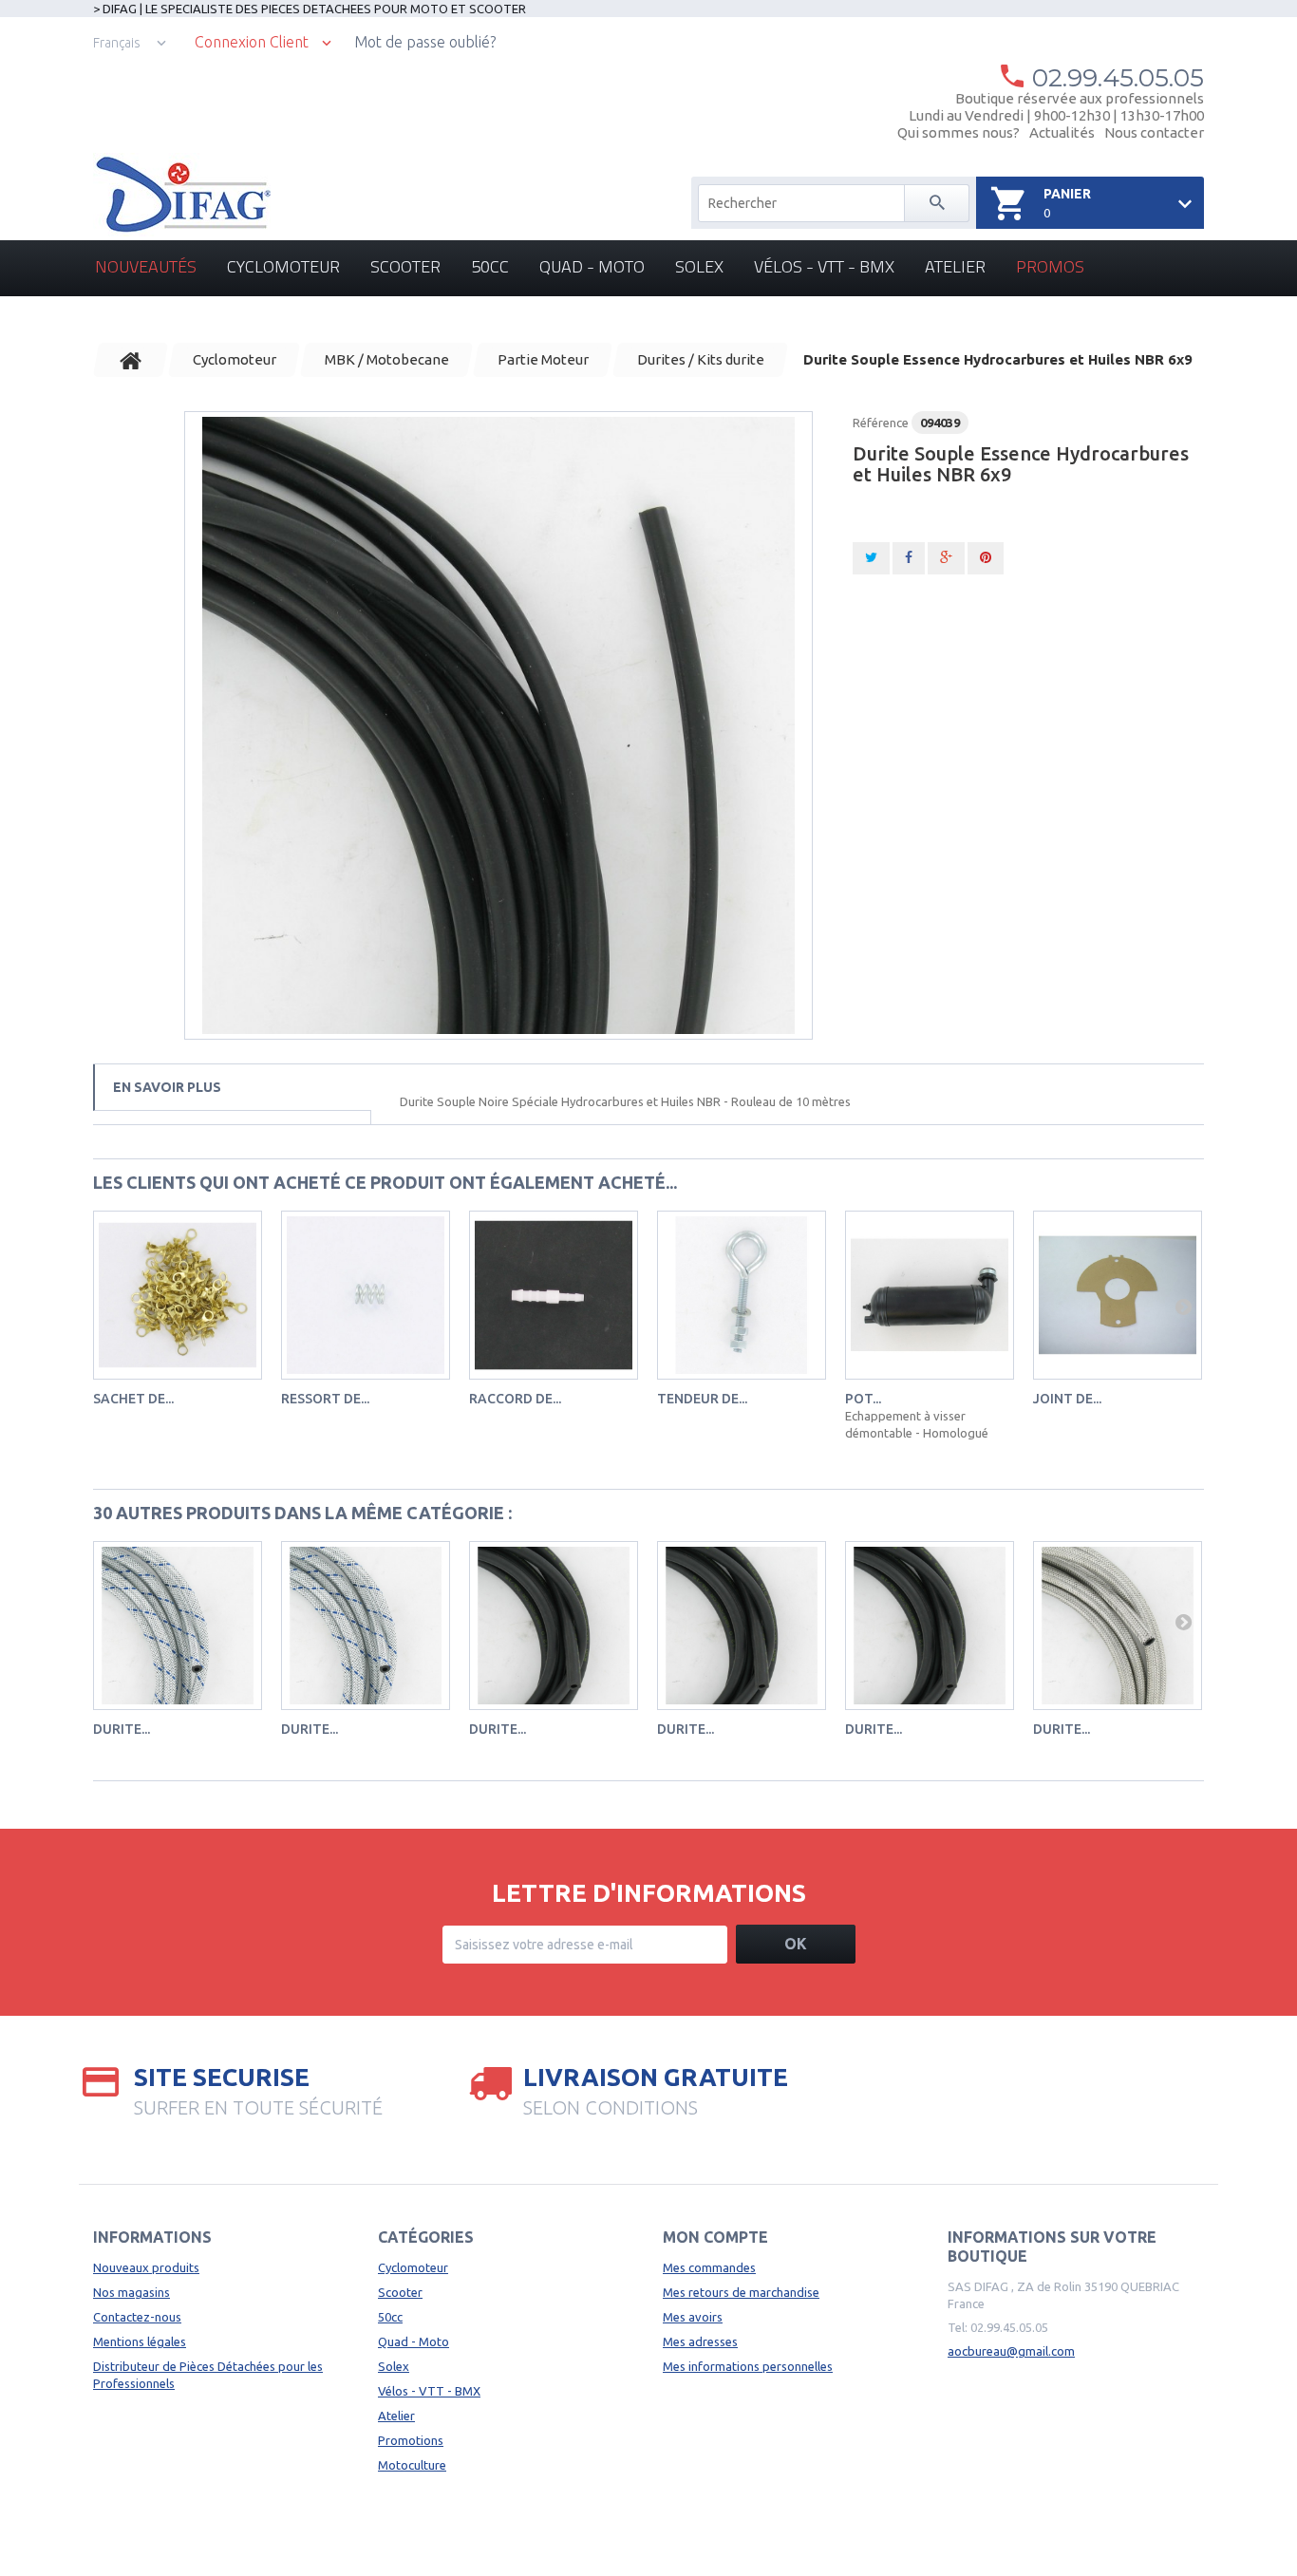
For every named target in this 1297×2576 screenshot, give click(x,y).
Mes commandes (709, 2267)
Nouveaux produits (146, 2267)
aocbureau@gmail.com (1011, 2351)
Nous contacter (1154, 132)
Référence (881, 423)
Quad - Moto (592, 266)
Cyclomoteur (283, 266)
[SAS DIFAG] (182, 195)
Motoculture (412, 2465)
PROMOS (1050, 266)
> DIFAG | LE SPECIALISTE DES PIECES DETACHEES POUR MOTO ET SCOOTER (310, 9)
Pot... (863, 1399)
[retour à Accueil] (131, 360)
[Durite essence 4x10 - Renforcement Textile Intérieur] (554, 1626)
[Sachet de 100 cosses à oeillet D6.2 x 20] (178, 1295)
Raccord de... (515, 1399)
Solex (699, 266)
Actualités (1062, 132)
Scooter (405, 266)
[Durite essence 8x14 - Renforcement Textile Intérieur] (930, 1626)
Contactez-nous (137, 2317)
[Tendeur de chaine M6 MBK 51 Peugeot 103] (742, 1295)
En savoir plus (167, 1087)
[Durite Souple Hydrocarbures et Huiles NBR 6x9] (498, 725)
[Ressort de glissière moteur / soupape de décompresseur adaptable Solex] (366, 1295)
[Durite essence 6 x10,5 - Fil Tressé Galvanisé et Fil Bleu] (178, 1626)
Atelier (955, 266)
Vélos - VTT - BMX (824, 266)
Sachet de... (133, 1399)
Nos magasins (132, 2292)
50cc (490, 266)
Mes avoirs (693, 2317)
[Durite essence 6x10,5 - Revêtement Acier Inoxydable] (1118, 1626)
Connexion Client (252, 42)
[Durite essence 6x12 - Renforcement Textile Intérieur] (742, 1626)
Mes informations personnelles (748, 2366)
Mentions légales (140, 2341)
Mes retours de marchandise (741, 2292)
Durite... (122, 1729)
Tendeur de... (702, 1399)
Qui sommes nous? (959, 132)
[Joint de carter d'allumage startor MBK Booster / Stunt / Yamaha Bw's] (1118, 1295)
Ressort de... (325, 1399)
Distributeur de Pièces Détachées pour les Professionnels (208, 2375)
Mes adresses (700, 2341)
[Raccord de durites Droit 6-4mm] (554, 1295)
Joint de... (1067, 1399)
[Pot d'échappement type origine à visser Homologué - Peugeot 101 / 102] (930, 1295)
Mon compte (715, 2237)
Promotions (411, 2440)
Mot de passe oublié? (425, 42)
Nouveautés (146, 266)
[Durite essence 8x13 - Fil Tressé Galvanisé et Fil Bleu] (366, 1626)
